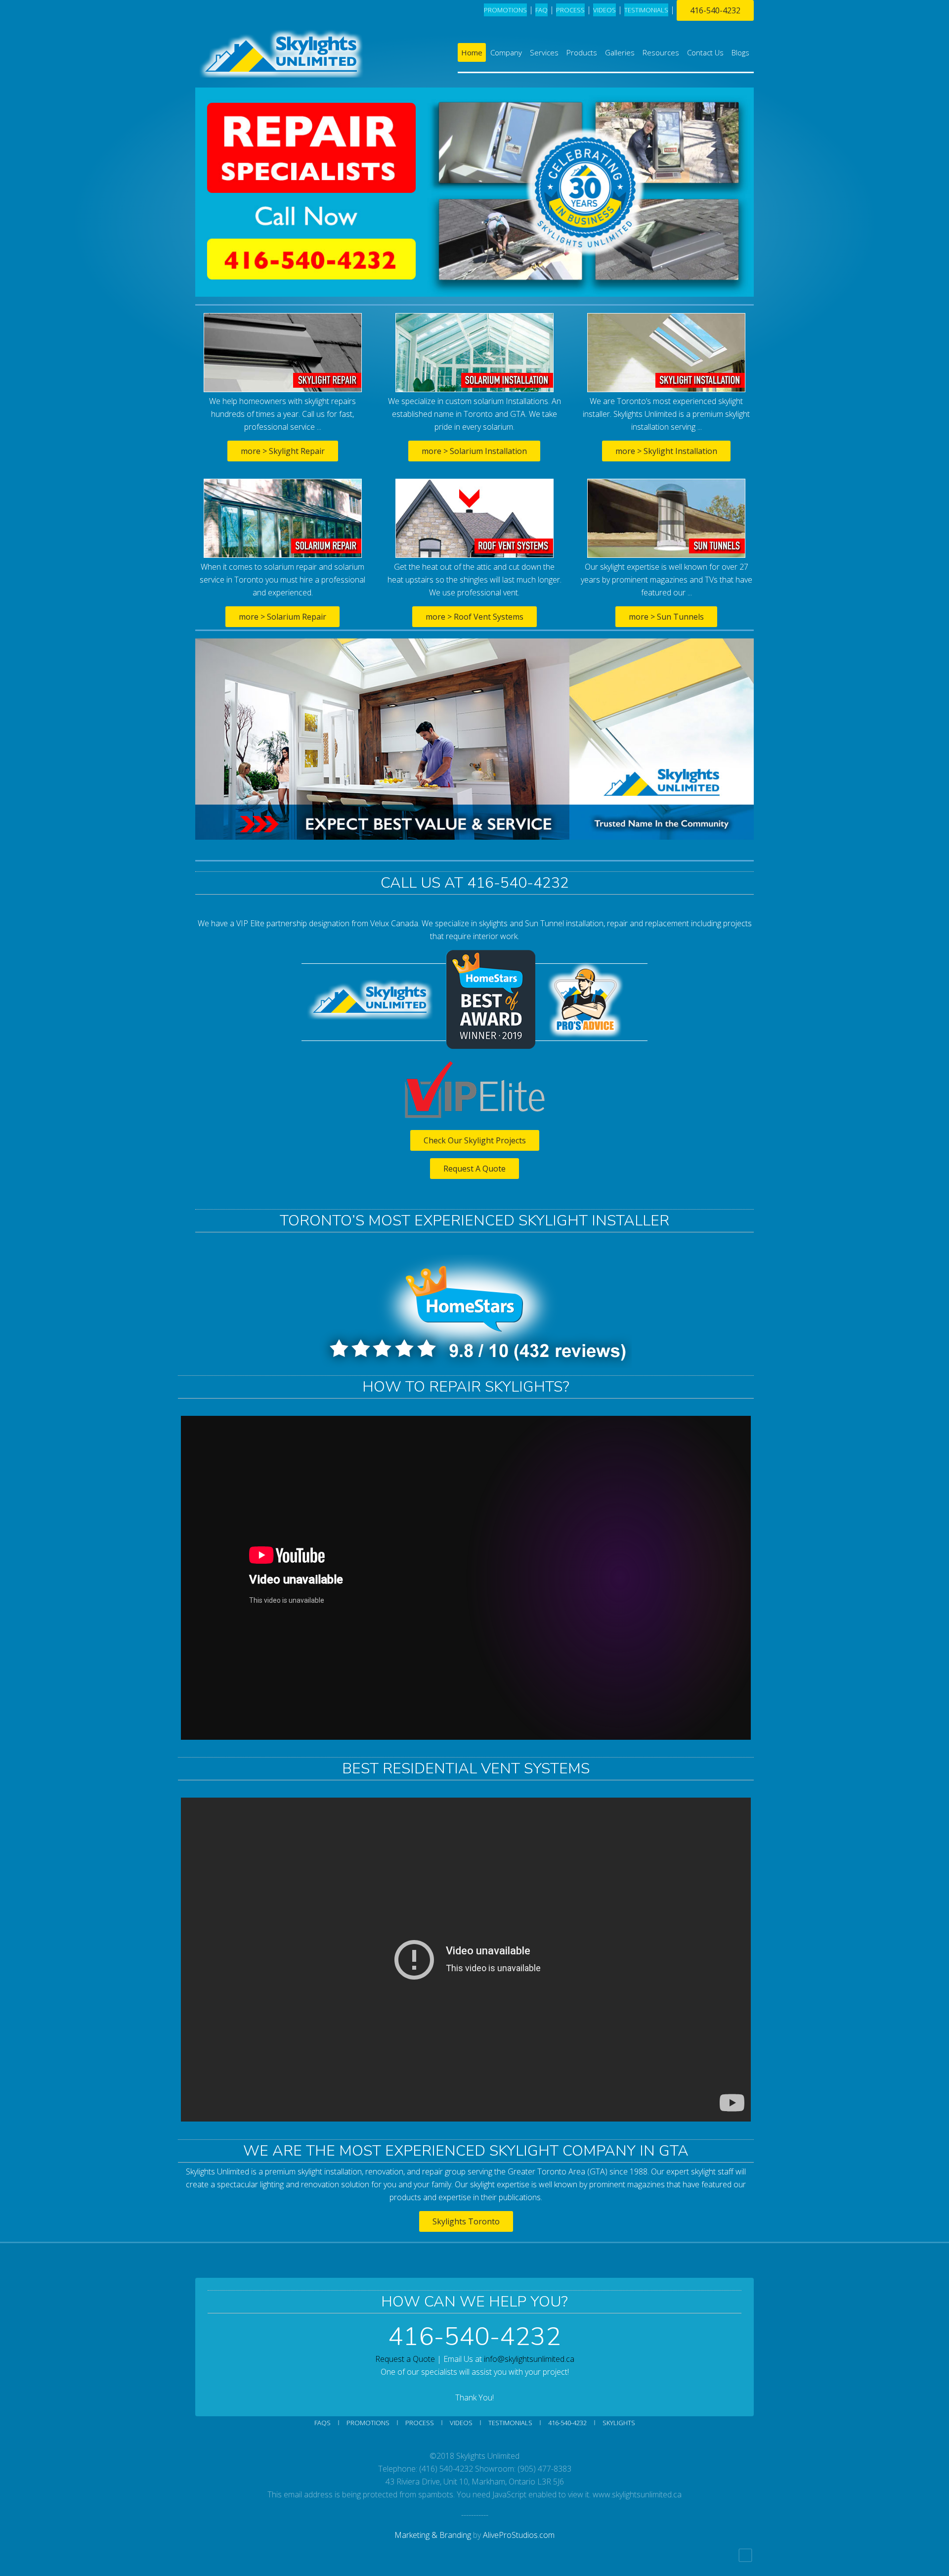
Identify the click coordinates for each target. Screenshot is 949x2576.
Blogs (740, 52)
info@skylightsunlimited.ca (529, 2359)
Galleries (620, 52)
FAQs (323, 2423)
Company (506, 52)
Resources (661, 52)
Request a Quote (405, 2359)
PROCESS (570, 10)
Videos (461, 2423)
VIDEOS (604, 10)
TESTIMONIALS (646, 10)
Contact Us (705, 52)
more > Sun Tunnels (666, 617)
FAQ (541, 10)
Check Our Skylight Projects (475, 1140)
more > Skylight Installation (666, 451)
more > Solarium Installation (474, 451)
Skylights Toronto (466, 2221)
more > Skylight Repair (283, 451)
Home (472, 52)
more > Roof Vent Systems (474, 617)
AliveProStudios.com (519, 2535)
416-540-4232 (715, 10)
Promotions (505, 10)
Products (582, 52)
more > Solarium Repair (282, 617)
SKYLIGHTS (619, 2423)
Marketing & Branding (433, 2535)
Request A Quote (474, 1169)
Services (544, 52)
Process (420, 2423)
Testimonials (510, 2423)
